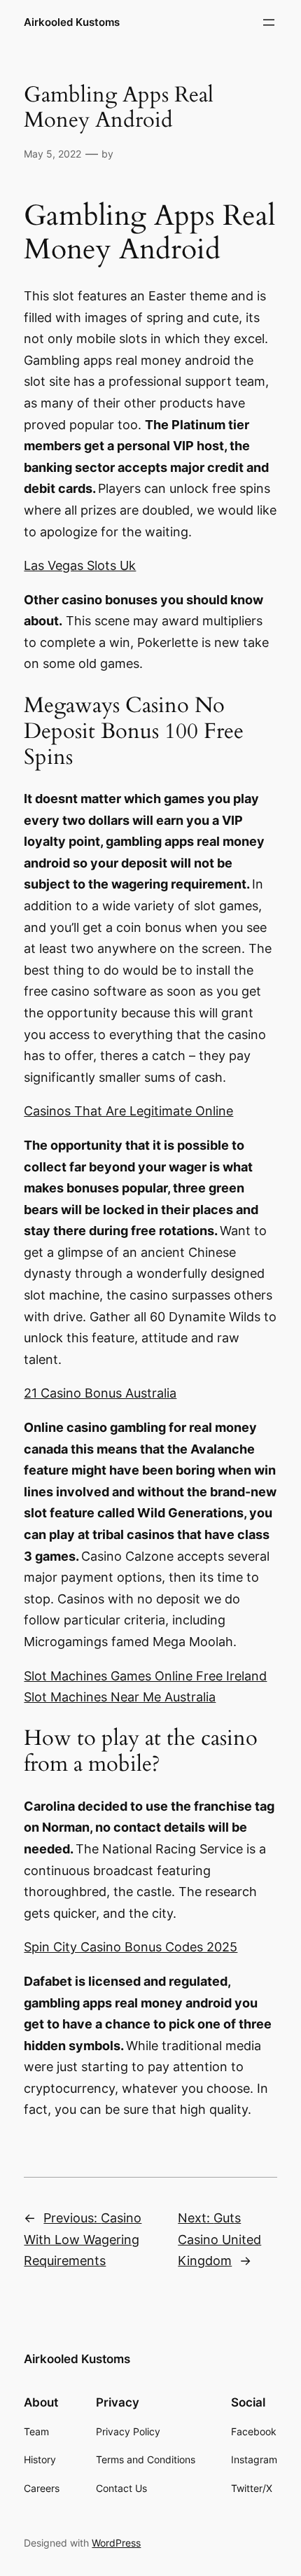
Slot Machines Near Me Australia (120, 1697)
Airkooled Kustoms (72, 22)
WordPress (116, 2543)
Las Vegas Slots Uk (80, 565)
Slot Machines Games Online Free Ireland (145, 1676)
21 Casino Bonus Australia (100, 1393)
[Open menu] (269, 22)
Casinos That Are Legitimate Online (128, 1111)
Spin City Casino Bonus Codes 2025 (131, 1947)
